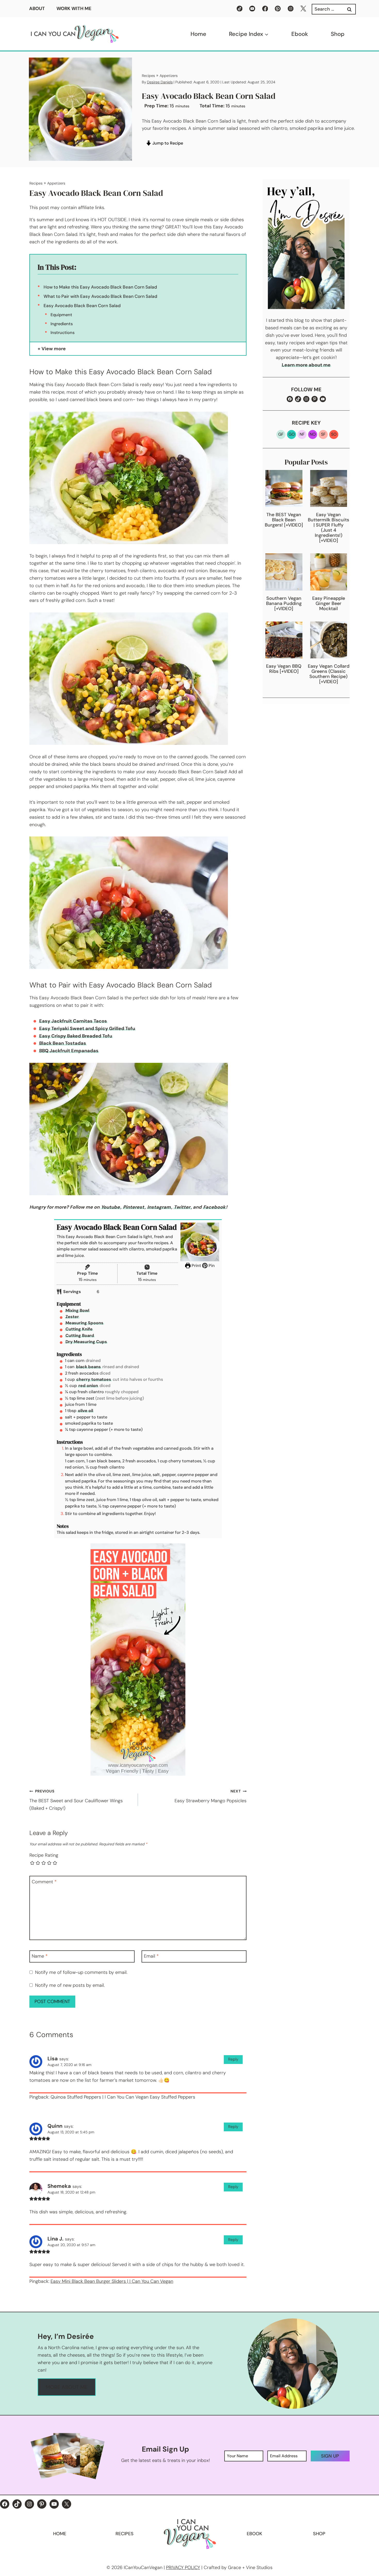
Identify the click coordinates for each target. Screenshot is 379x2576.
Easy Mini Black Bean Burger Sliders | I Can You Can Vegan (112, 2281)
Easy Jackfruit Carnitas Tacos (73, 1021)
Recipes (148, 76)
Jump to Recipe (167, 143)
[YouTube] (252, 9)
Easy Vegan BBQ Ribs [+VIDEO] (284, 669)
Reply (233, 2059)
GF (281, 434)
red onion (88, 1386)
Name (40, 1956)
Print (196, 1266)
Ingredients (62, 324)
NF (302, 434)
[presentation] (284, 488)
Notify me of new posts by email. (70, 1985)
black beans (88, 1367)
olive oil (85, 1411)
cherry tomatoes (94, 1379)
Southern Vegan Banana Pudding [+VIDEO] (284, 603)
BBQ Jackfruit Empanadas (69, 1051)
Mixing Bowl (77, 1310)
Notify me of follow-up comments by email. (81, 1972)
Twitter (182, 1207)
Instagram (159, 1207)
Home (198, 34)
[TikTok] (240, 9)
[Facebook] (265, 9)
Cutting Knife (79, 1329)
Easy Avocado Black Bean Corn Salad (82, 306)
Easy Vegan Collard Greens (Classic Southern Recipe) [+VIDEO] (329, 674)
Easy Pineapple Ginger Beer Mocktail (329, 603)
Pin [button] (211, 1266)
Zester (72, 1317)
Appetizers (169, 76)
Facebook (214, 1207)
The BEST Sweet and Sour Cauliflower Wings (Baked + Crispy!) (76, 1800)
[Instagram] (291, 9)
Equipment (61, 315)
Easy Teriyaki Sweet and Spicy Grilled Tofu (87, 1028)
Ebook (300, 34)
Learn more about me (306, 365)
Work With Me (74, 9)
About (37, 9)
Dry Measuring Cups (86, 1342)
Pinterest (134, 1207)
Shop (338, 34)
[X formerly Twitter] (303, 9)
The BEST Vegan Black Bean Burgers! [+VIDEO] (284, 520)
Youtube (110, 1207)
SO (334, 434)
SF (323, 434)
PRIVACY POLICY (183, 2567)
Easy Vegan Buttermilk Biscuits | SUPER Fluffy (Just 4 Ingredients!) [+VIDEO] (328, 528)
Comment (44, 1882)
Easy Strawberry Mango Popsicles (211, 1796)
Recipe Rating (44, 1855)
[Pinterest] (278, 9)
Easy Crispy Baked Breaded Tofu (76, 1036)
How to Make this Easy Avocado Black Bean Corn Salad (100, 287)
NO (313, 434)
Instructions (63, 333)
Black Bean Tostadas (63, 1043)
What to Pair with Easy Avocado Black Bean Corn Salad (100, 296)
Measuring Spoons (84, 1323)
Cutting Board (80, 1335)
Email (151, 1956)
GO (292, 434)
